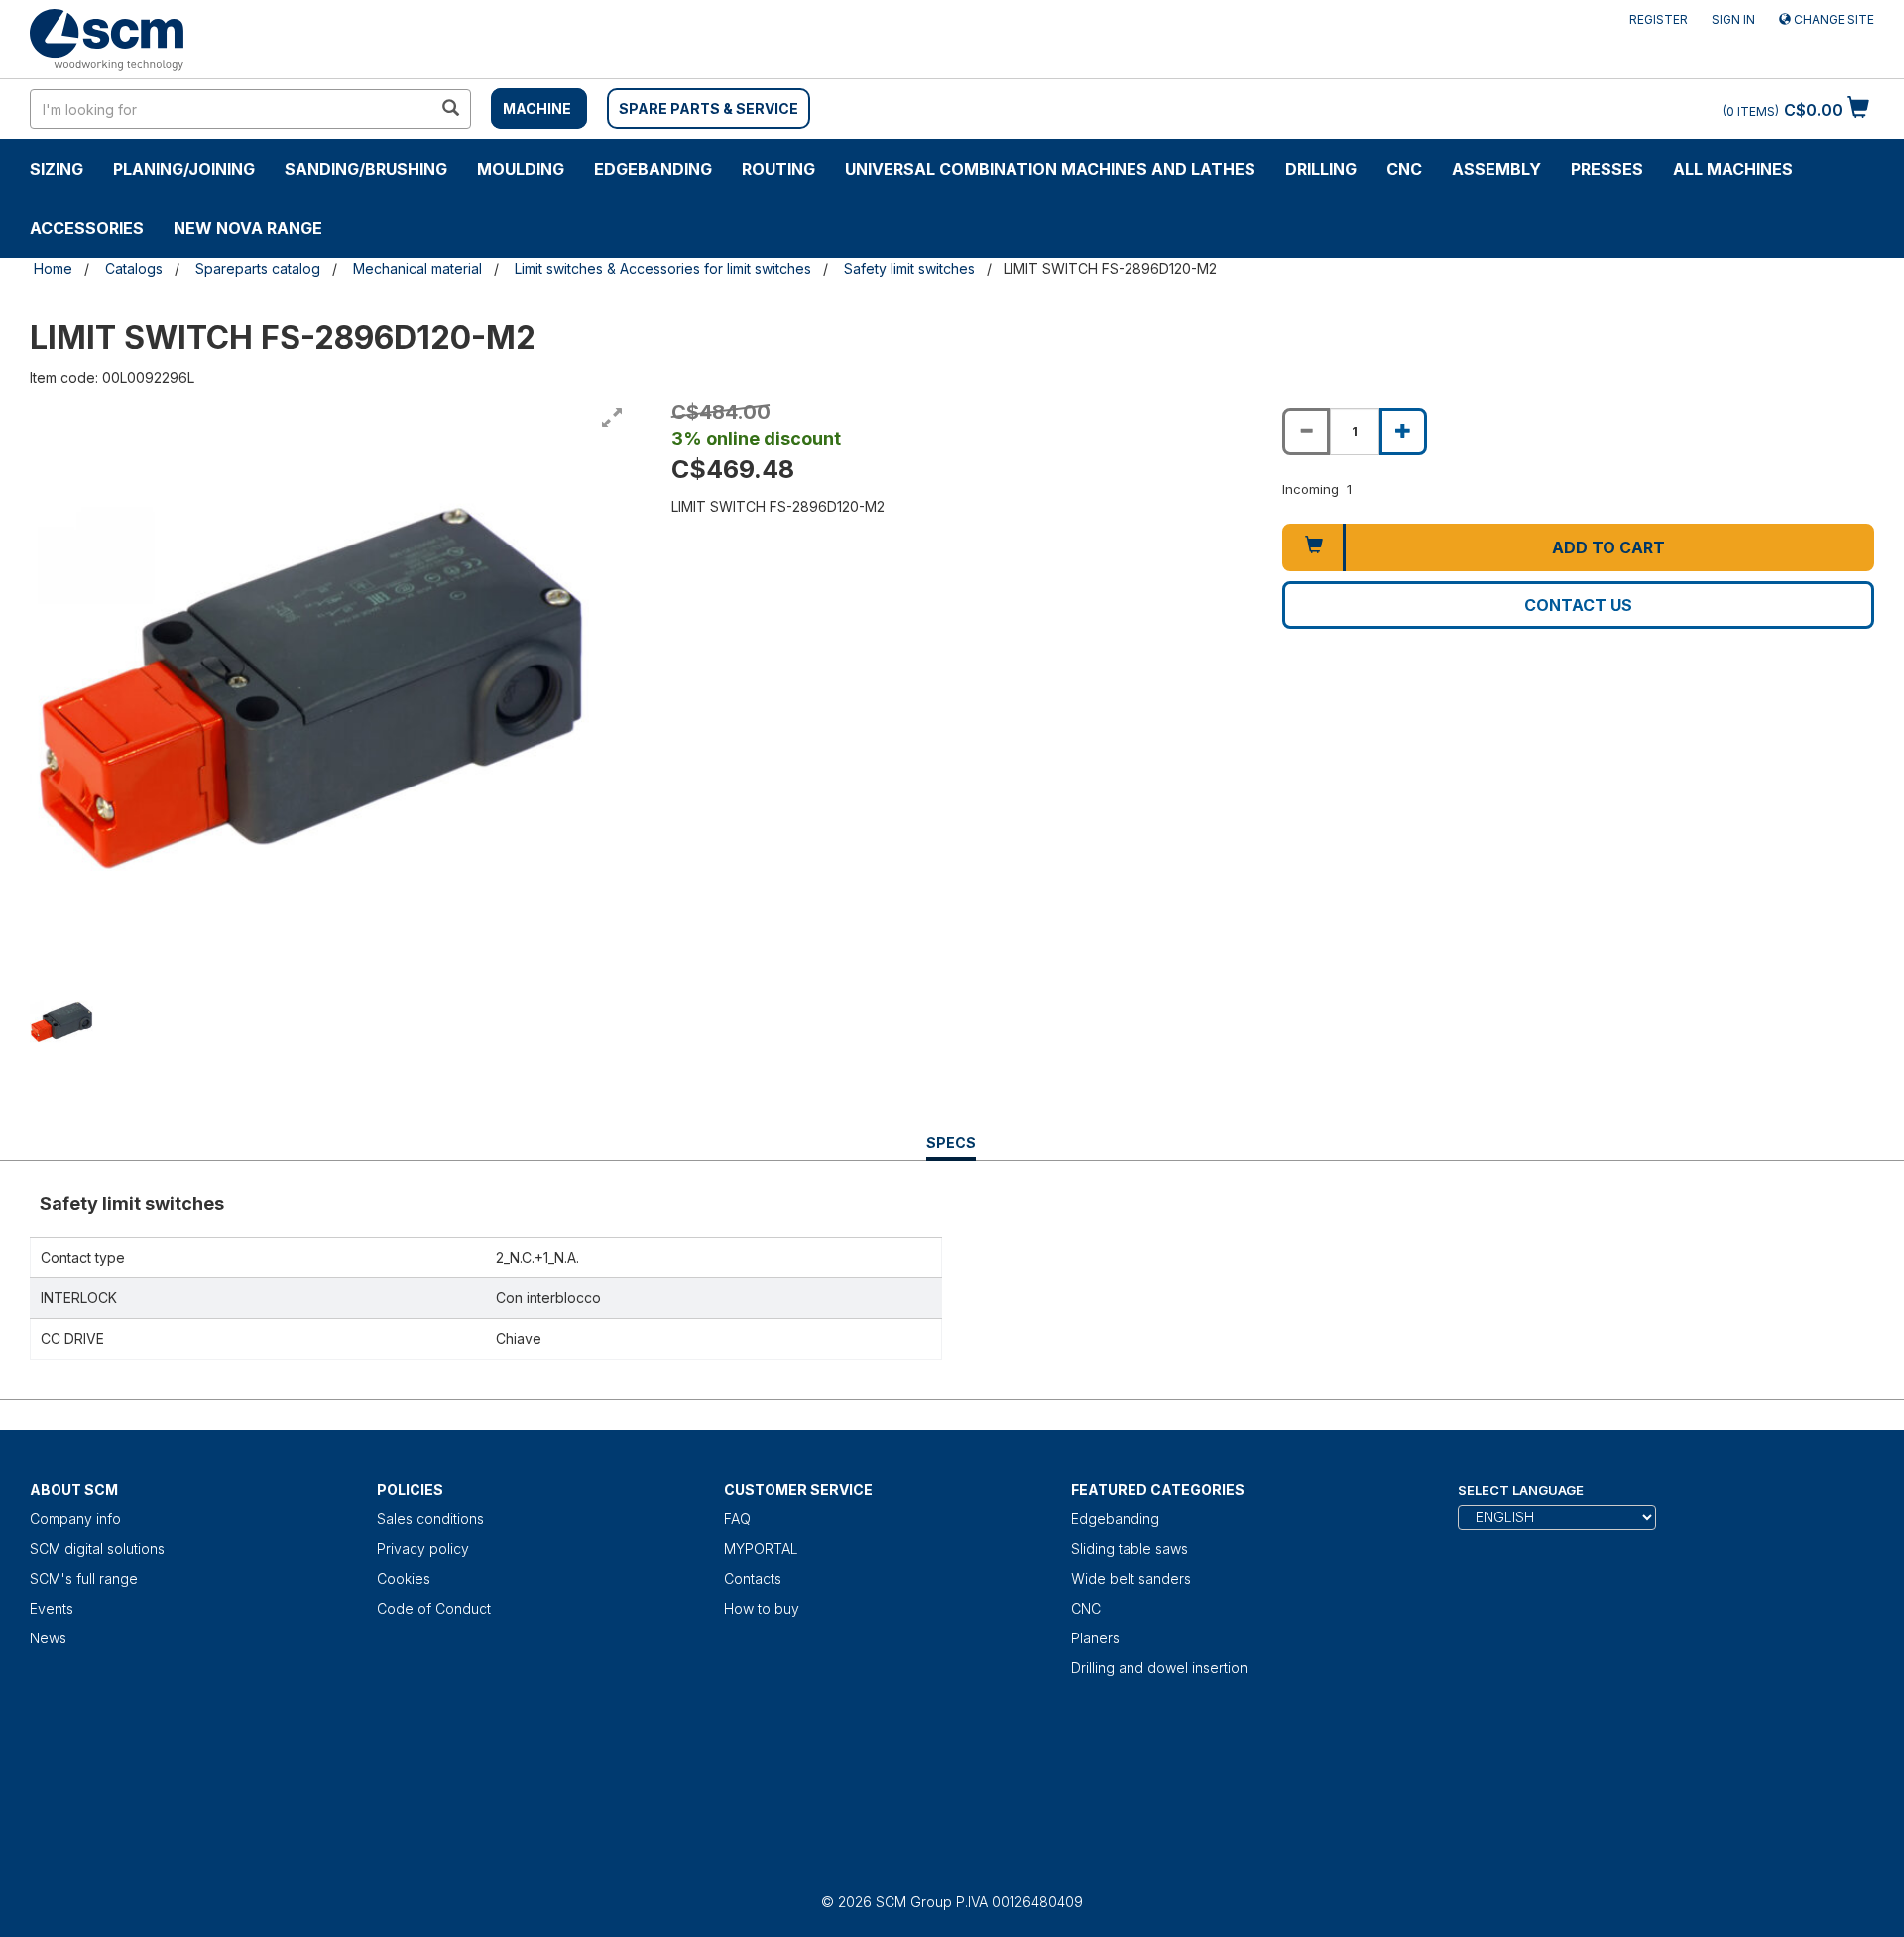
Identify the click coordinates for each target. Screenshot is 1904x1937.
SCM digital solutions (97, 1549)
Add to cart (1608, 547)
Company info (75, 1519)
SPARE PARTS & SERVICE (709, 109)
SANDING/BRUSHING (366, 169)
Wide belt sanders (1131, 1578)
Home (53, 268)
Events (52, 1608)
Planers (1095, 1638)
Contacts (753, 1578)
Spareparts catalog (258, 268)
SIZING (57, 169)
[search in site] (450, 109)
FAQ (737, 1519)
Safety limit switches (909, 268)
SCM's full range (84, 1578)
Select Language (1521, 1490)
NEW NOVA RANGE (248, 228)
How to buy (762, 1608)
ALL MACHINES (1733, 169)
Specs (951, 1147)
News (48, 1638)
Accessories (87, 228)
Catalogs (134, 268)
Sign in (1733, 19)
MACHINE (537, 109)
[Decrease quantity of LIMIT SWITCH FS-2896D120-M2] (1306, 431)
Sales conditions (430, 1519)
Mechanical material (417, 268)
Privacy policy (423, 1549)
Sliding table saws (1130, 1549)
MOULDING (521, 169)
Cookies (404, 1578)
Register (1659, 19)
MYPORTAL (761, 1549)
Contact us (1578, 605)
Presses (1607, 169)
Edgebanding (653, 169)
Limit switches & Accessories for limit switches (663, 268)
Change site (1833, 19)
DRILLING (1321, 169)
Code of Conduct (434, 1608)
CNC (1404, 169)
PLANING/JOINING (184, 169)
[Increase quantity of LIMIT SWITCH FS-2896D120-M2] (1403, 431)
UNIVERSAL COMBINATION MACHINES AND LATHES (1050, 169)
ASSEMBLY (1496, 169)
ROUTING (778, 169)
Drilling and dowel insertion (1159, 1668)
